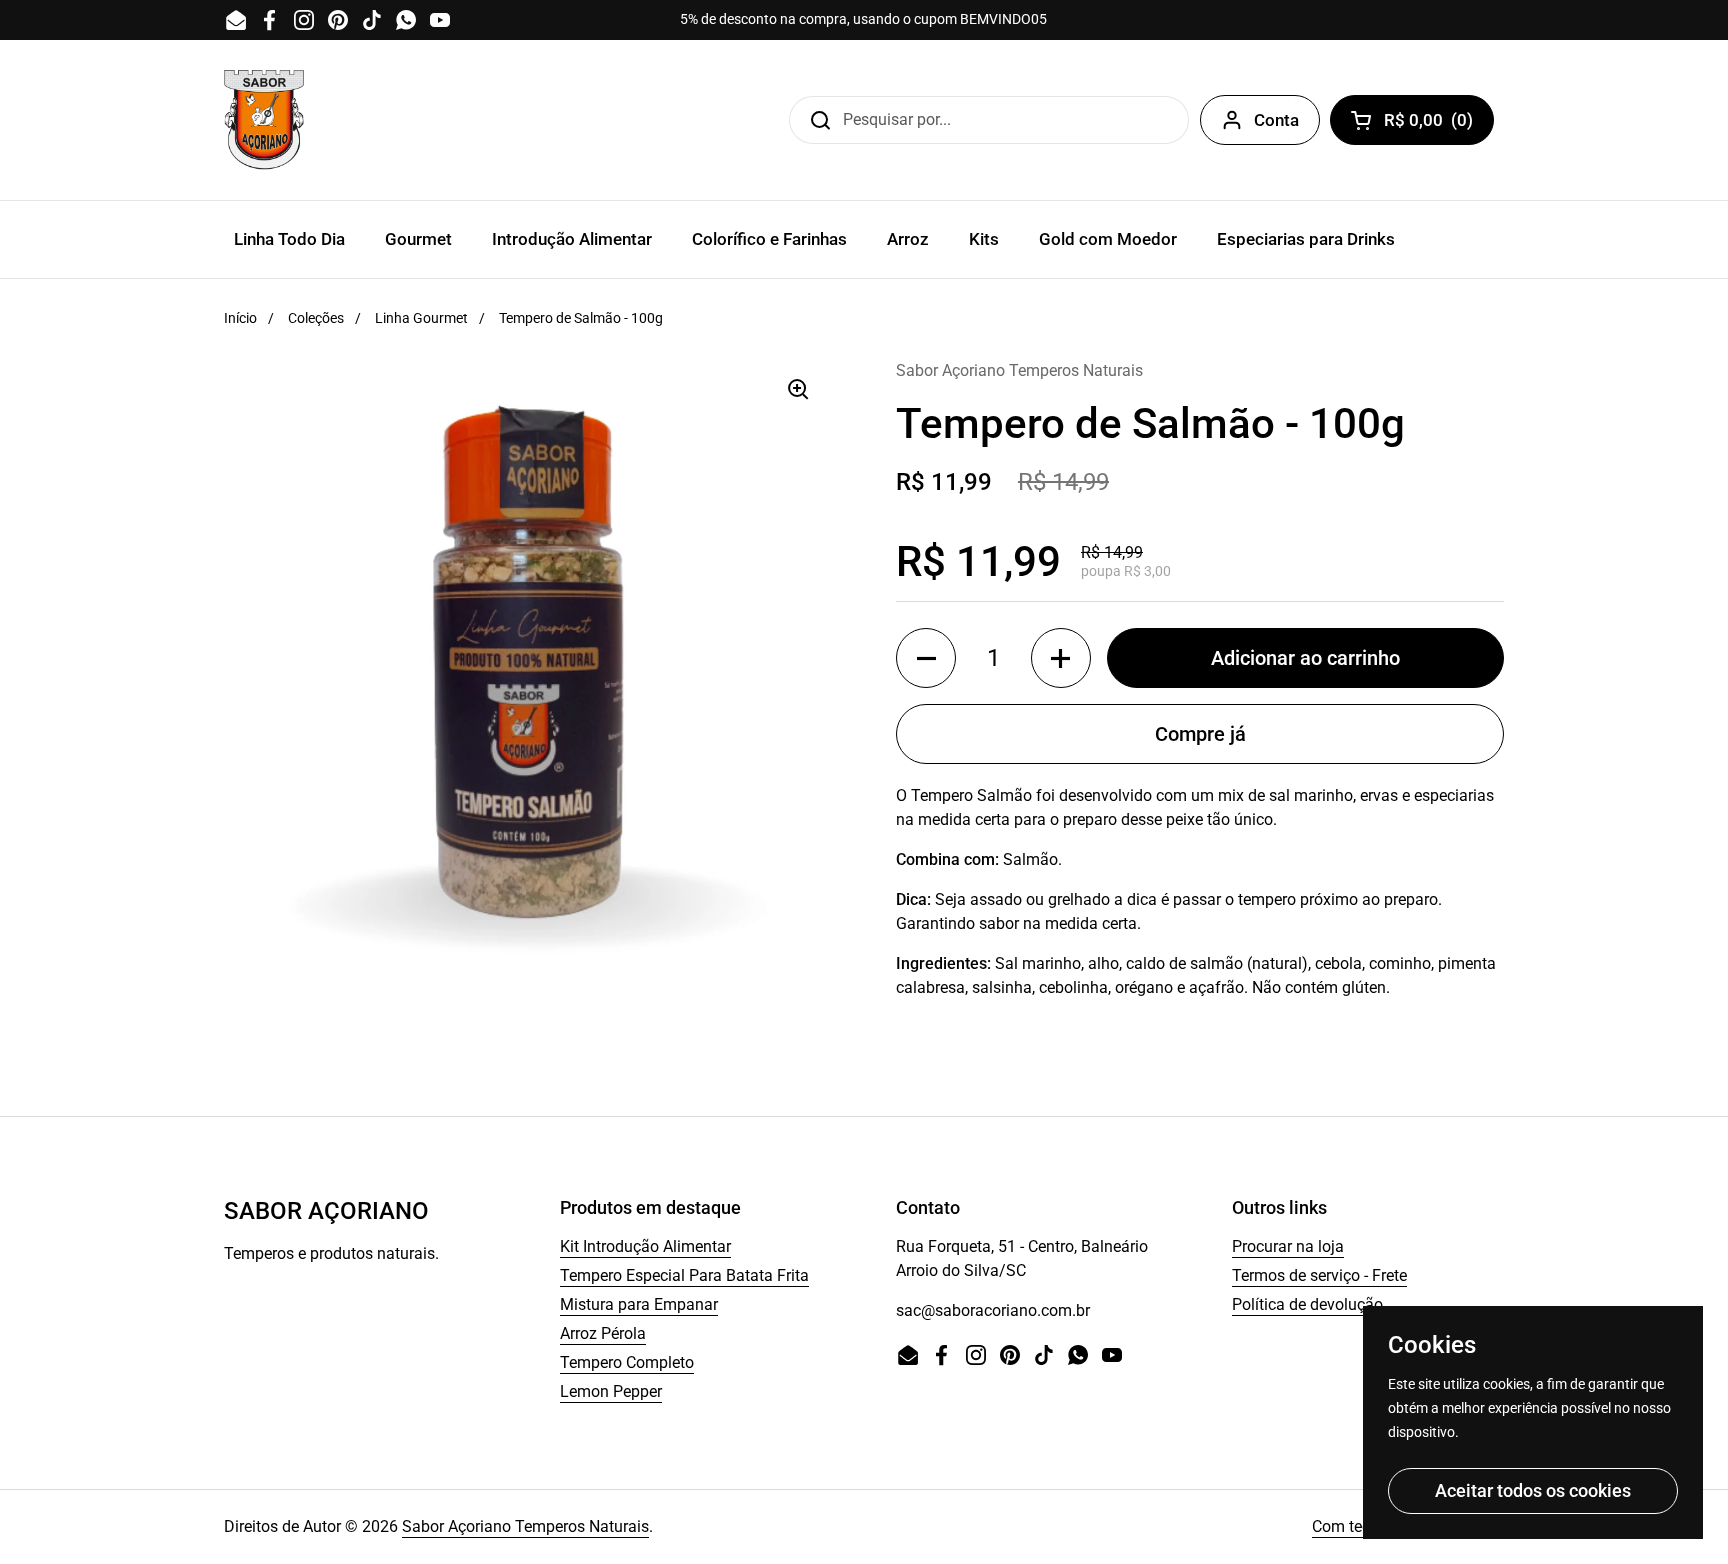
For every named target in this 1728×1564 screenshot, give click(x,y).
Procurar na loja (1288, 1246)
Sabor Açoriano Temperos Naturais (525, 1526)
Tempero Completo (627, 1362)
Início (240, 318)
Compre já (1200, 734)
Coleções (316, 318)
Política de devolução (1307, 1304)
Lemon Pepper (611, 1391)
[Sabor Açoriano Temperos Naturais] (264, 120)
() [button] (1435, 124)
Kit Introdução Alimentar (645, 1246)
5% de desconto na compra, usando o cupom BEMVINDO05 (863, 19)
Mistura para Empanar (639, 1304)
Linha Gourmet (421, 318)
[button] (926, 658)
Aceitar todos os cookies (1533, 1490)
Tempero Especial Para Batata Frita (684, 1275)
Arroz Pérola (603, 1333)
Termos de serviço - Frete (1319, 1275)
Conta (1276, 120)
